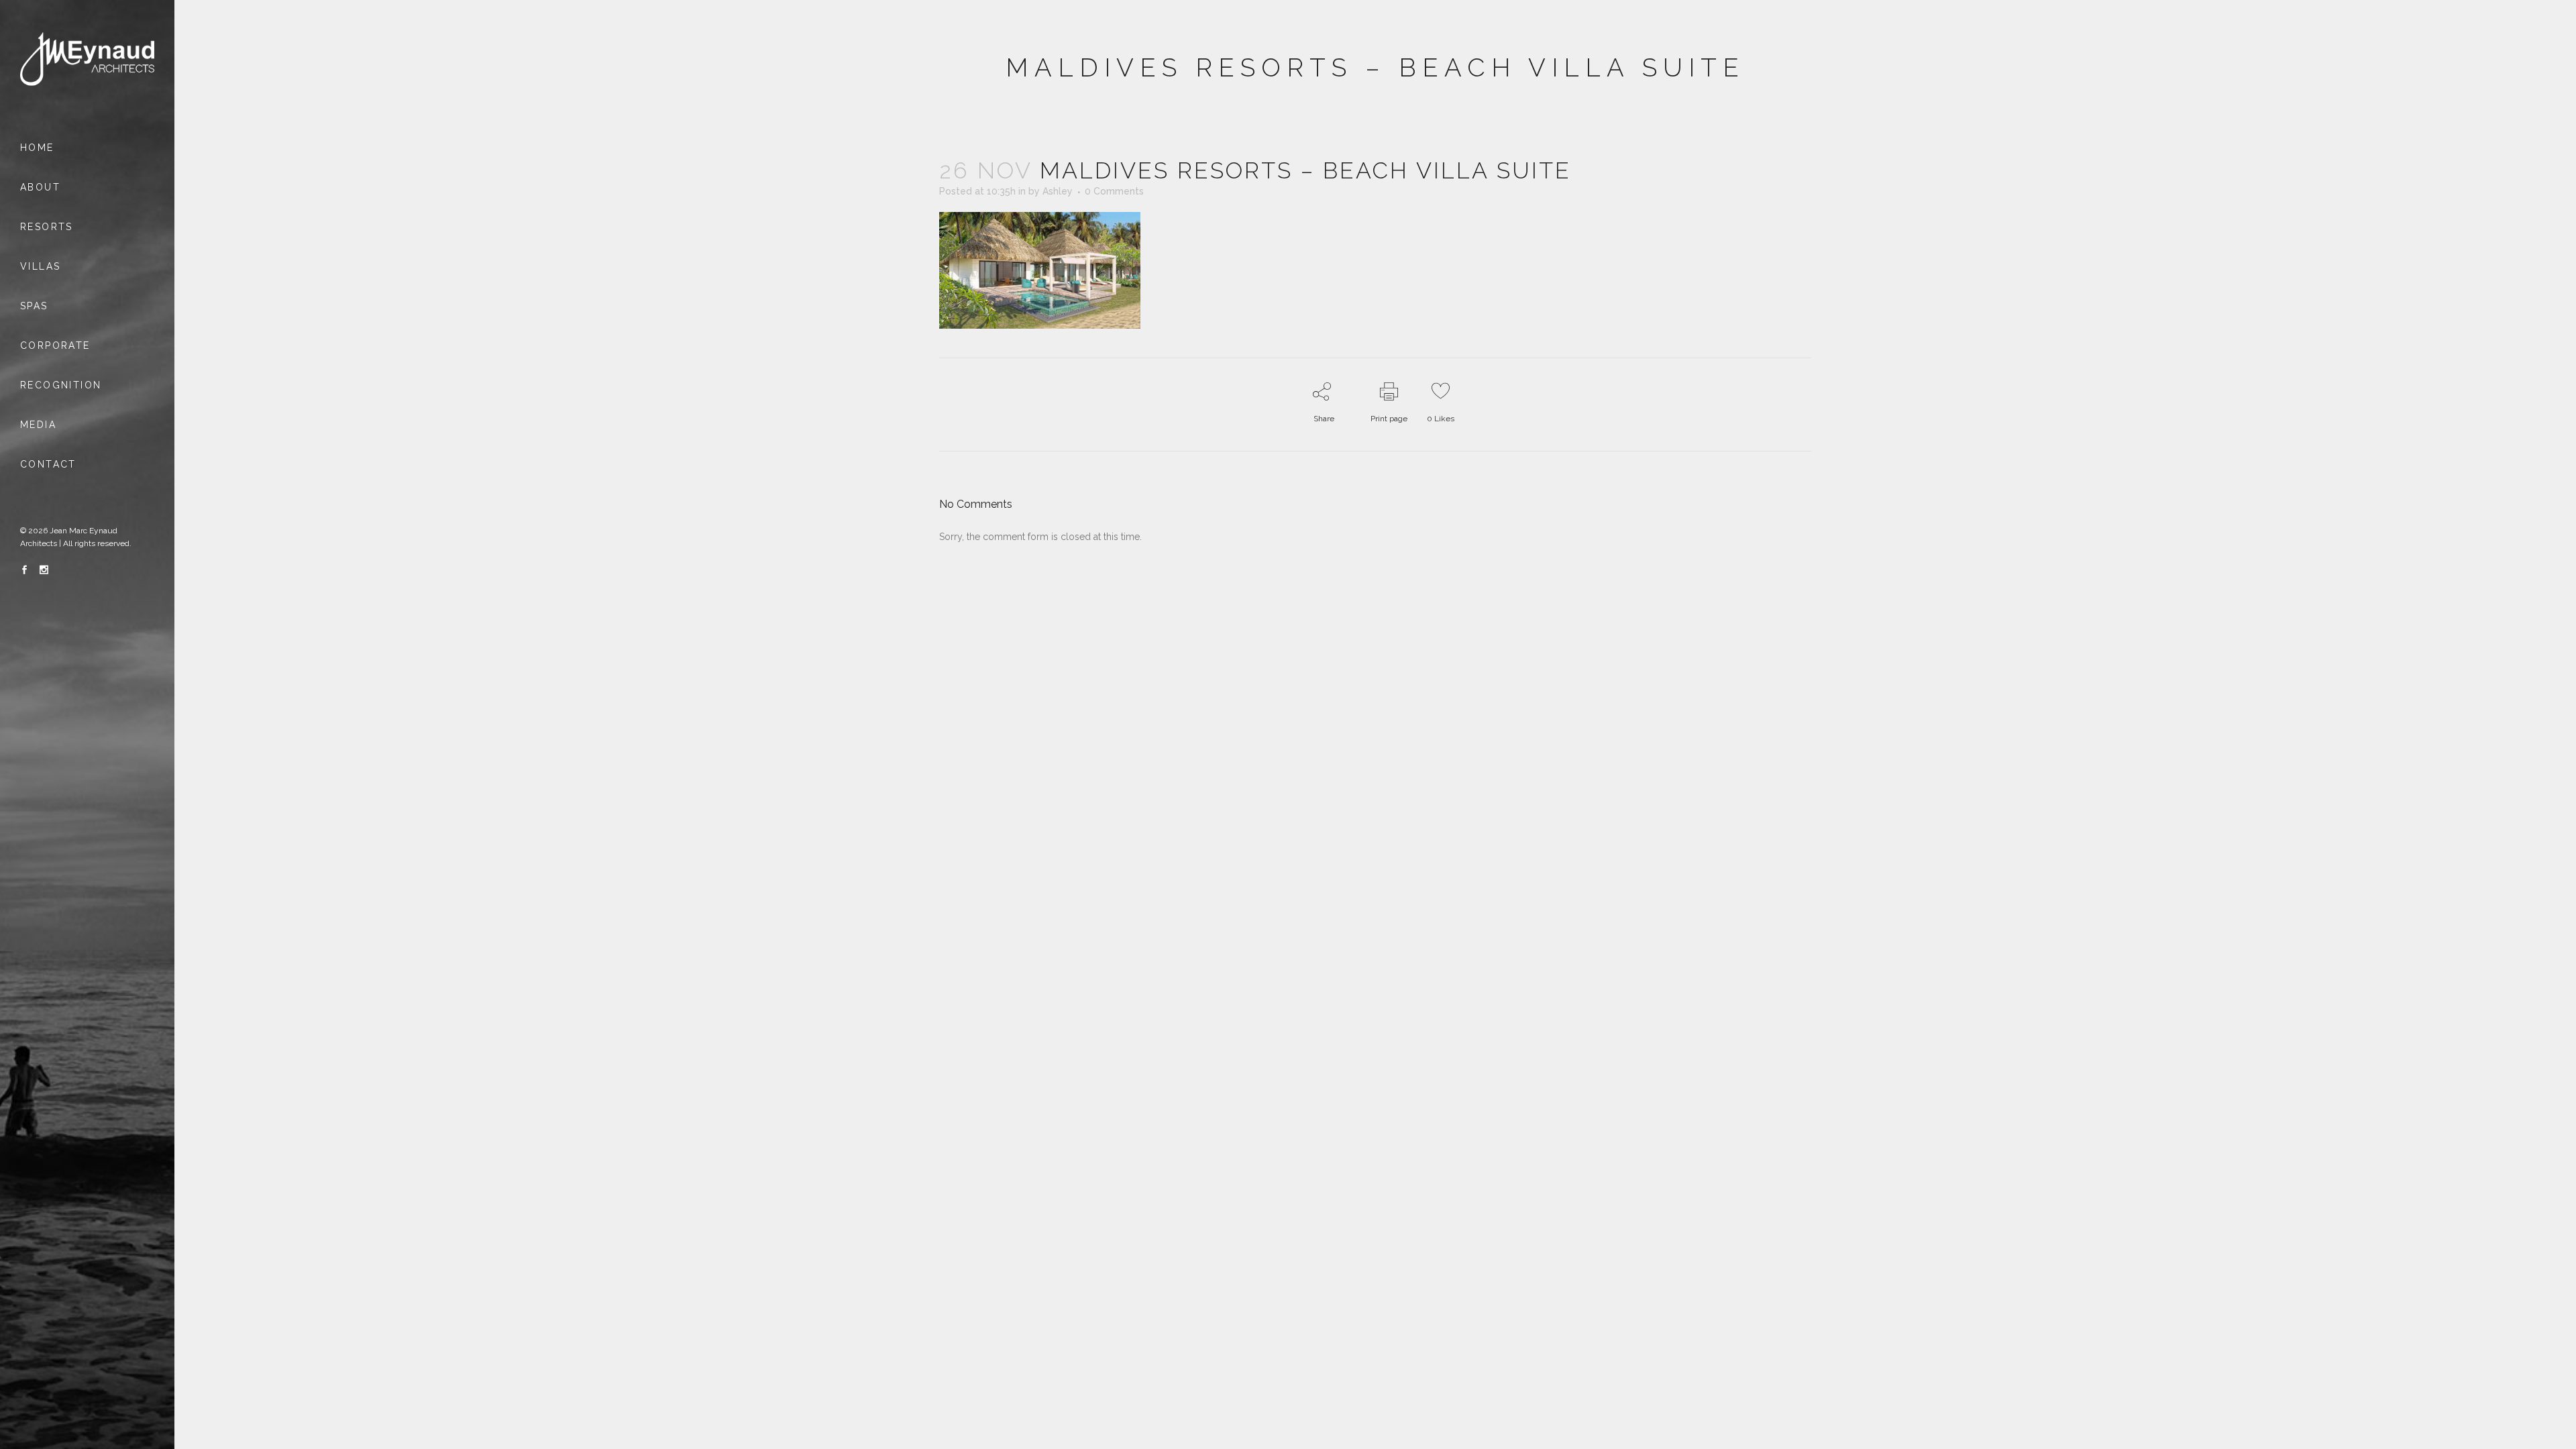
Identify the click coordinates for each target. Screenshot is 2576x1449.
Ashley (1058, 191)
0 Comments (1114, 191)
